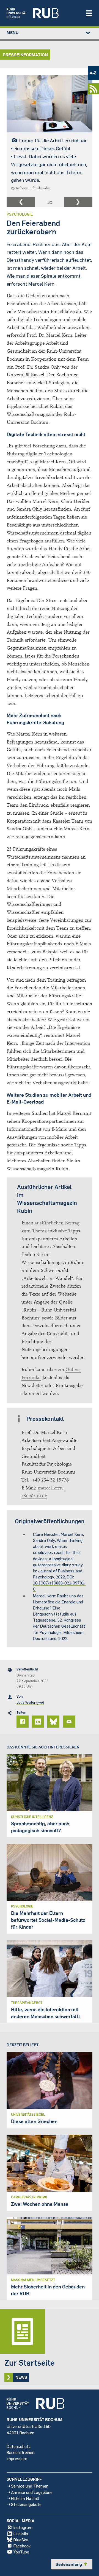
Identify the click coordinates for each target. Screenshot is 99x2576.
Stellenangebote (26, 2504)
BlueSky (21, 2540)
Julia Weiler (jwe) (30, 1702)
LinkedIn (21, 2533)
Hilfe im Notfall (25, 2498)
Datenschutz (19, 2446)
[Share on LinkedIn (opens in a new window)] (39, 1722)
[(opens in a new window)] (43, 13)
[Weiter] (78, 202)
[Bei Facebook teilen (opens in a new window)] (23, 1722)
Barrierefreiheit (21, 2452)
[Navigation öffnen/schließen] (89, 13)
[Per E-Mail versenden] (70, 1722)
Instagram (23, 2527)
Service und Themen (30, 2486)
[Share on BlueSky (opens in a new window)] (54, 1722)
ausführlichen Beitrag (57, 1223)
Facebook (22, 2546)
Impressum (17, 2458)
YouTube (21, 2552)
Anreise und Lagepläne (32, 2492)
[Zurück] (21, 202)
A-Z (93, 73)
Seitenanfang (72, 2564)
